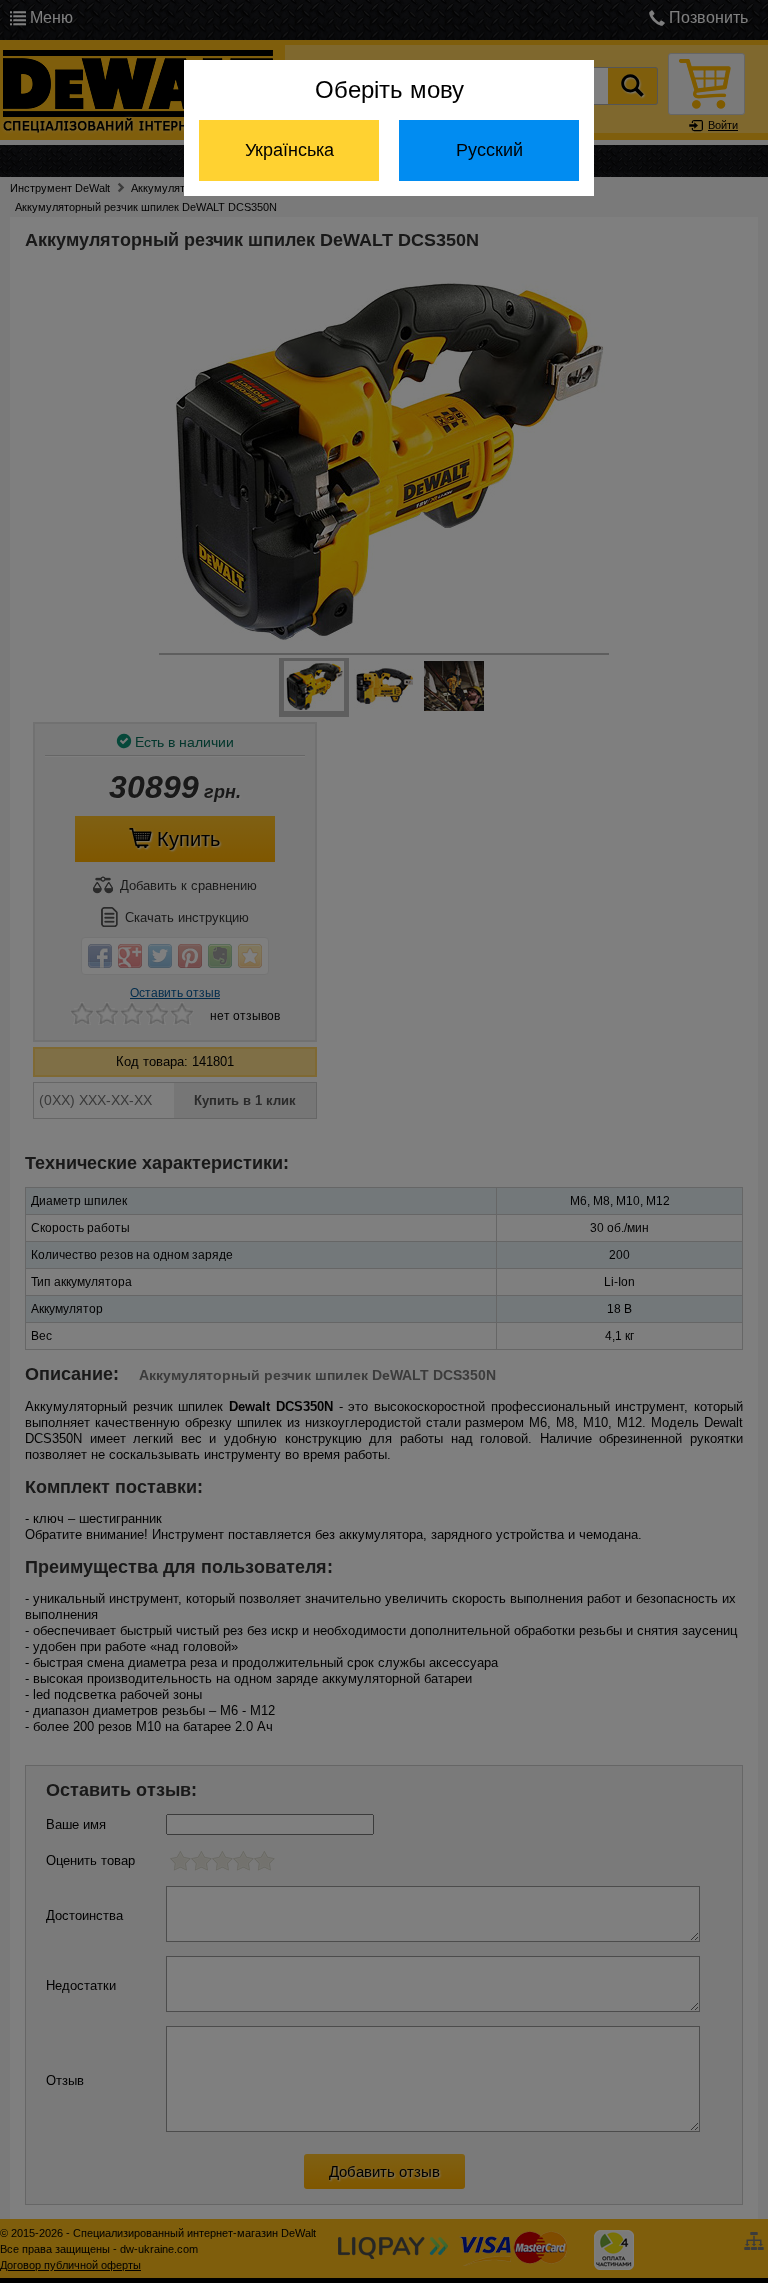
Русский (489, 150)
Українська (289, 150)
